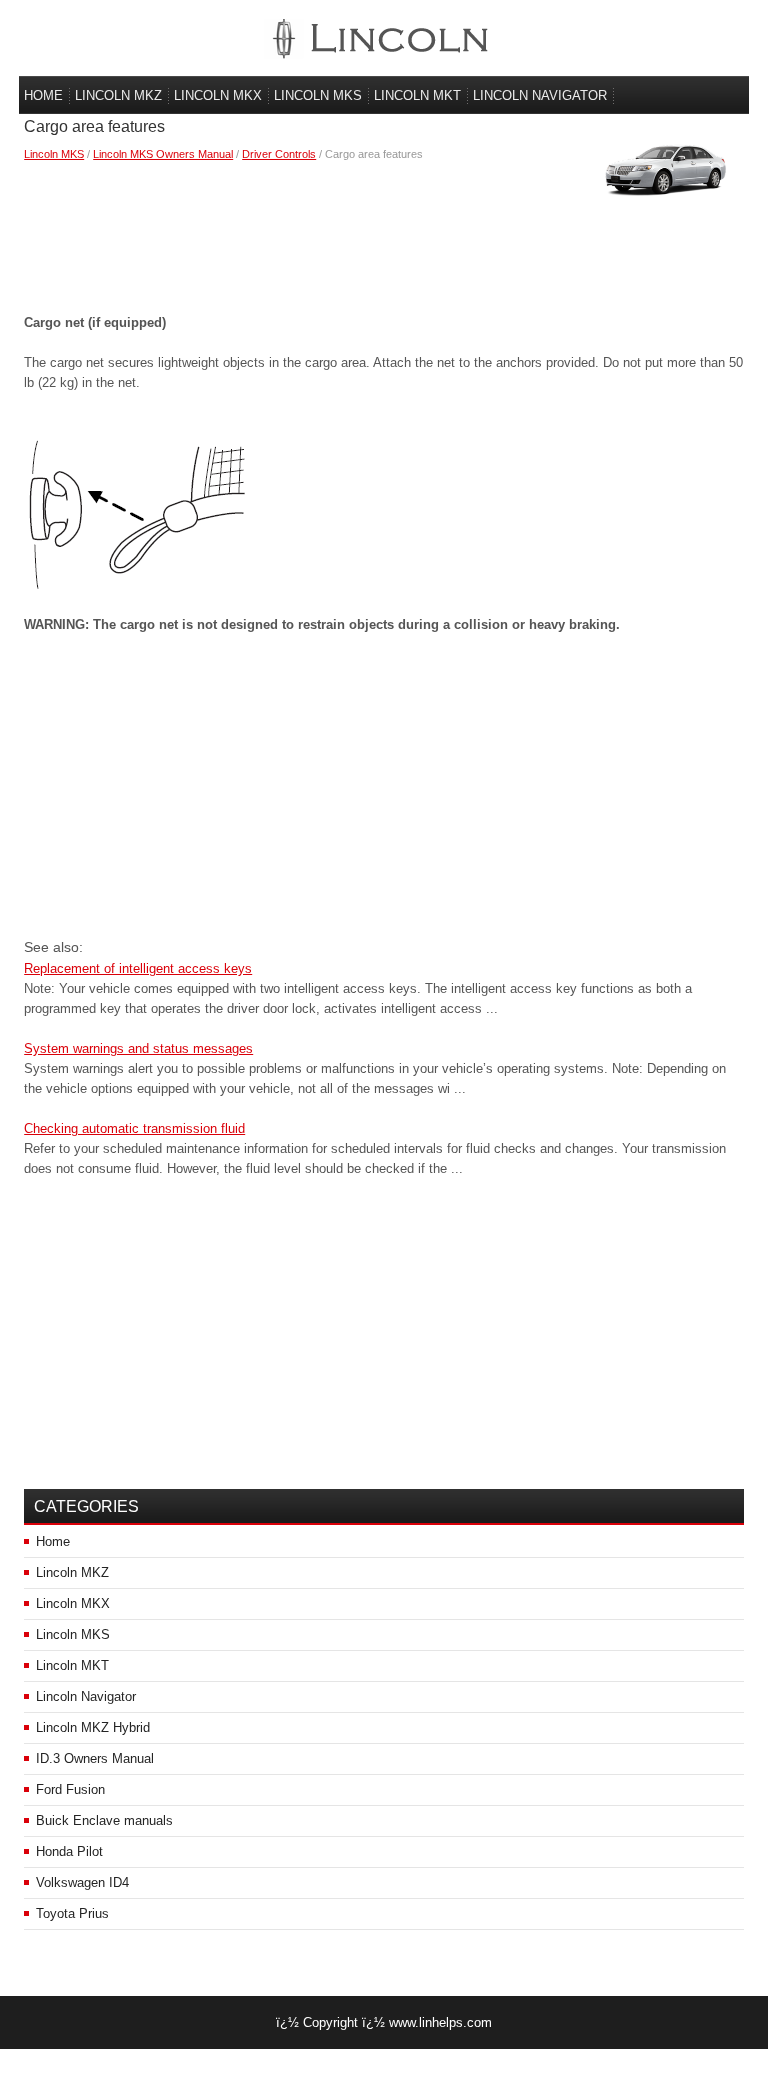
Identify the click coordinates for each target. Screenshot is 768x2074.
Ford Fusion (70, 1789)
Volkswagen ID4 (82, 1882)
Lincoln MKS (318, 95)
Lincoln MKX (218, 95)
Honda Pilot (69, 1851)
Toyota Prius (72, 1913)
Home (43, 95)
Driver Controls (279, 154)
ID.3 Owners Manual (95, 1758)
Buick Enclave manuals (104, 1820)
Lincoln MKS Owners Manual (163, 154)
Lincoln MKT (417, 95)
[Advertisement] (384, 233)
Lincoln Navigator (540, 95)
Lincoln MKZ (118, 95)
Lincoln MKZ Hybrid (93, 1727)
